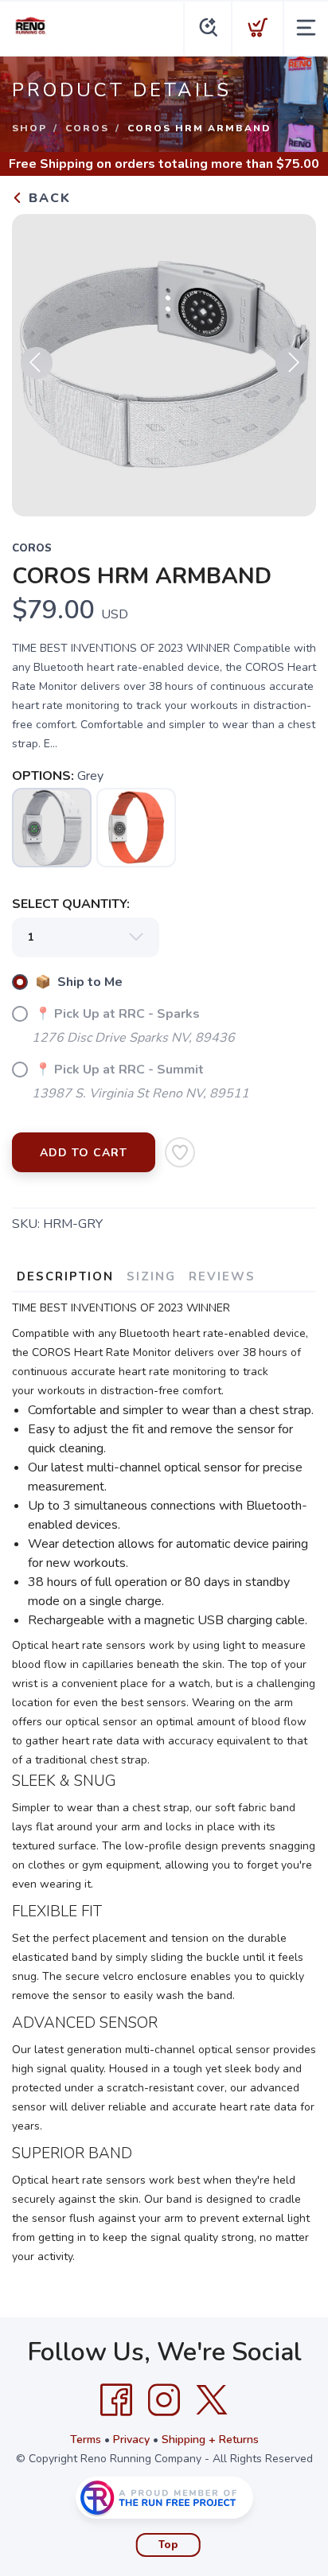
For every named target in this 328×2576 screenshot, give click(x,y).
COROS (87, 128)
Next (291, 363)
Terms (86, 2440)
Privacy (131, 2440)
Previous (37, 363)
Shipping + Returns (210, 2440)
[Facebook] (116, 2400)
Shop (29, 128)
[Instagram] (164, 2400)
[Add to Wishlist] (180, 1152)
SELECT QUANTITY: (71, 904)
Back (47, 198)
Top (168, 2545)
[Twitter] (212, 2400)
